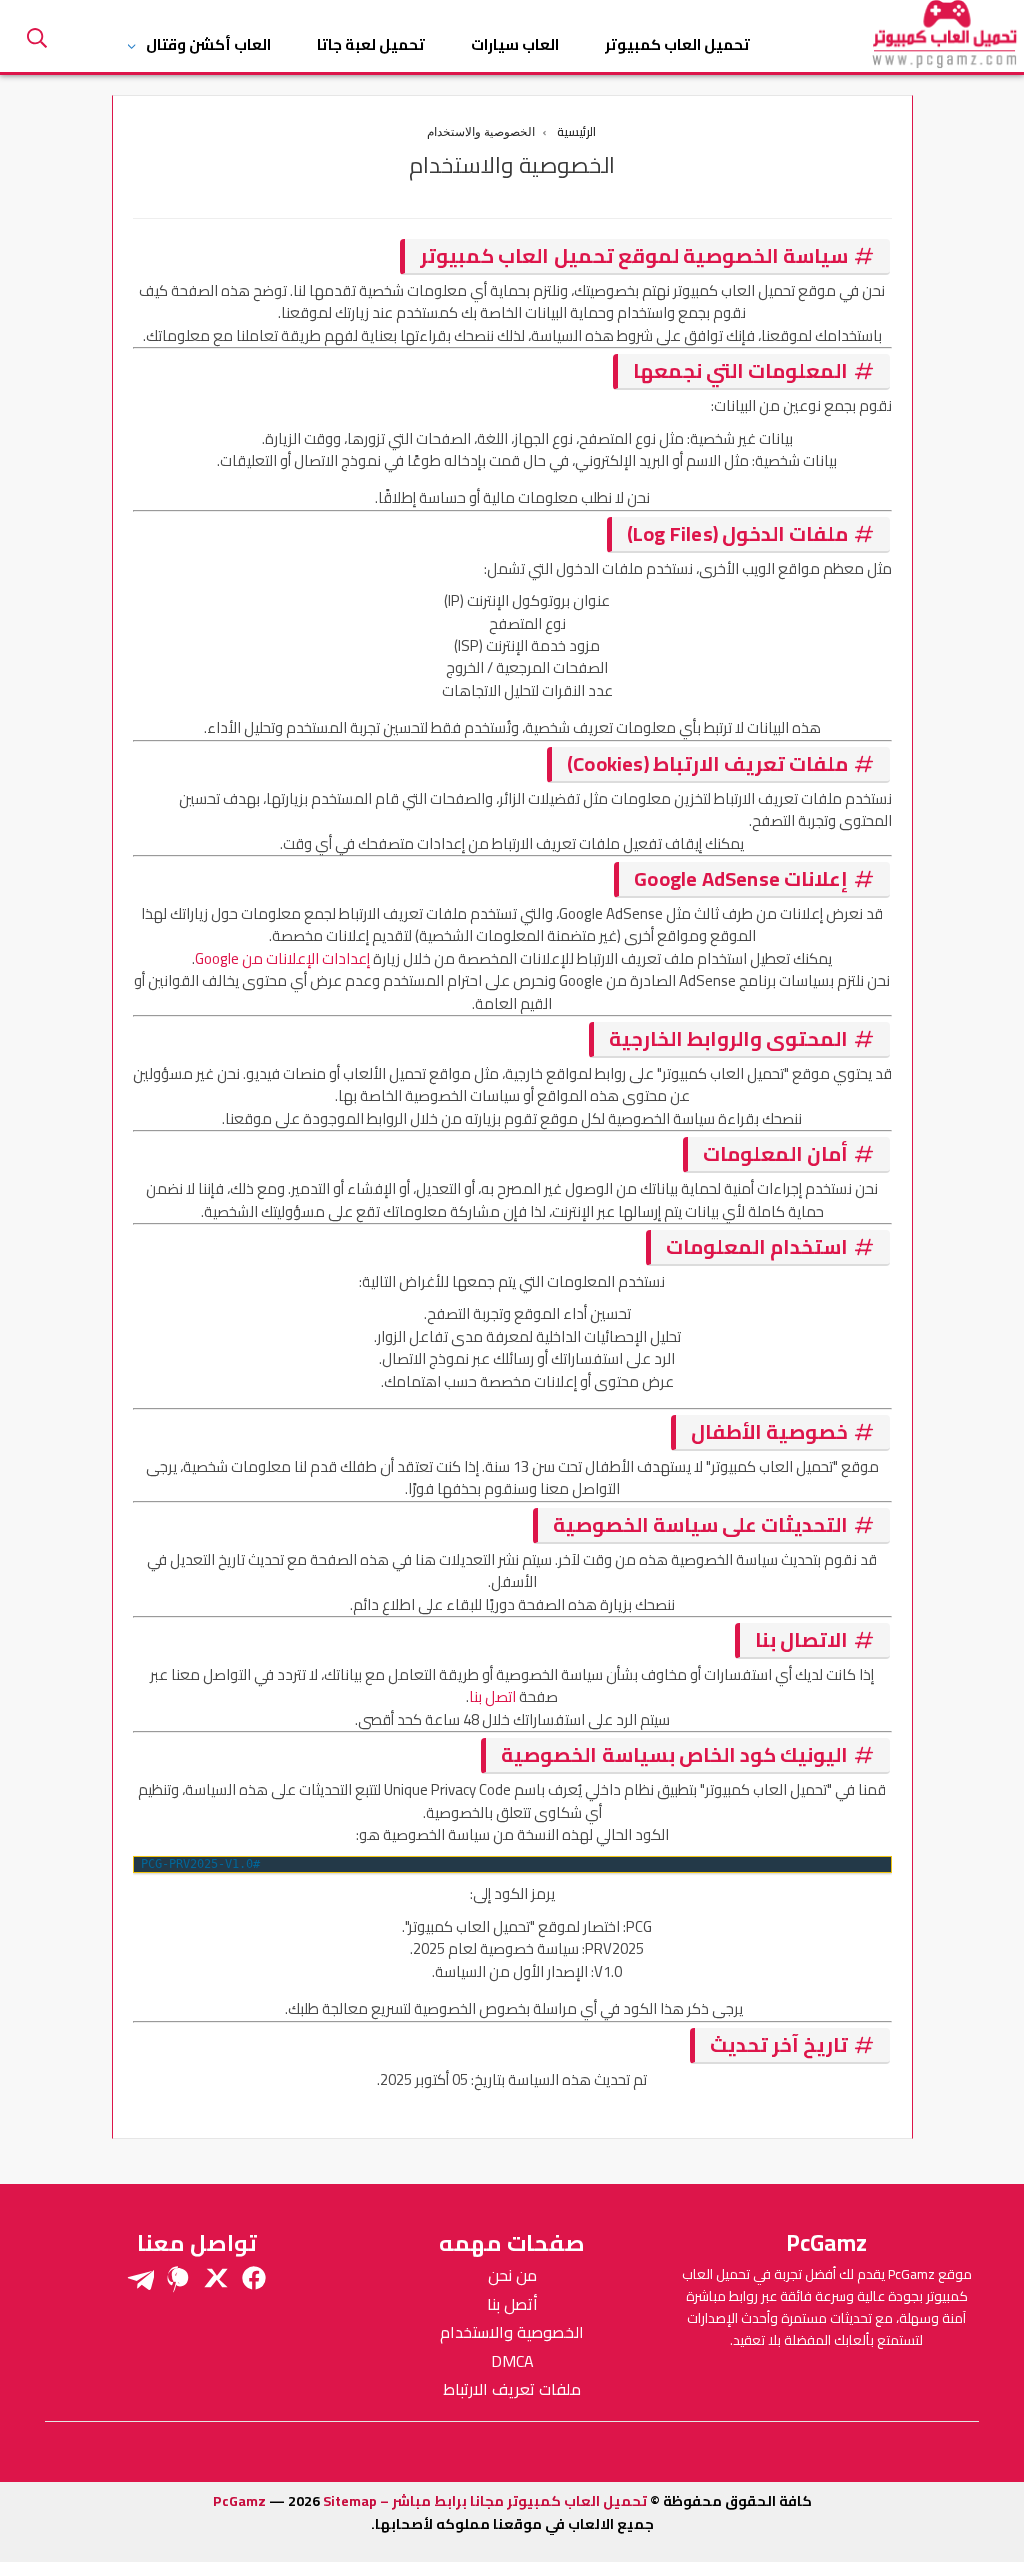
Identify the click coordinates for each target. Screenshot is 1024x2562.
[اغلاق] (42, 42)
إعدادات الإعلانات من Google (282, 958)
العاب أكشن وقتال (208, 44)
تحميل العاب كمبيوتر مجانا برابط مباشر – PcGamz (430, 2501)
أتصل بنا (512, 2304)
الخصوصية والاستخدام (512, 2332)
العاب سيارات (515, 44)
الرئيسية (576, 132)
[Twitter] (216, 2278)
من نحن (512, 2275)
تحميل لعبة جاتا (371, 44)
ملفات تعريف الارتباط (512, 2389)
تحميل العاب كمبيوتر (677, 44)
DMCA (512, 2361)
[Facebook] (254, 2278)
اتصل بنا (492, 1696)
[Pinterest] (178, 2278)
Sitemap (350, 2501)
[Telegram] (140, 2278)
